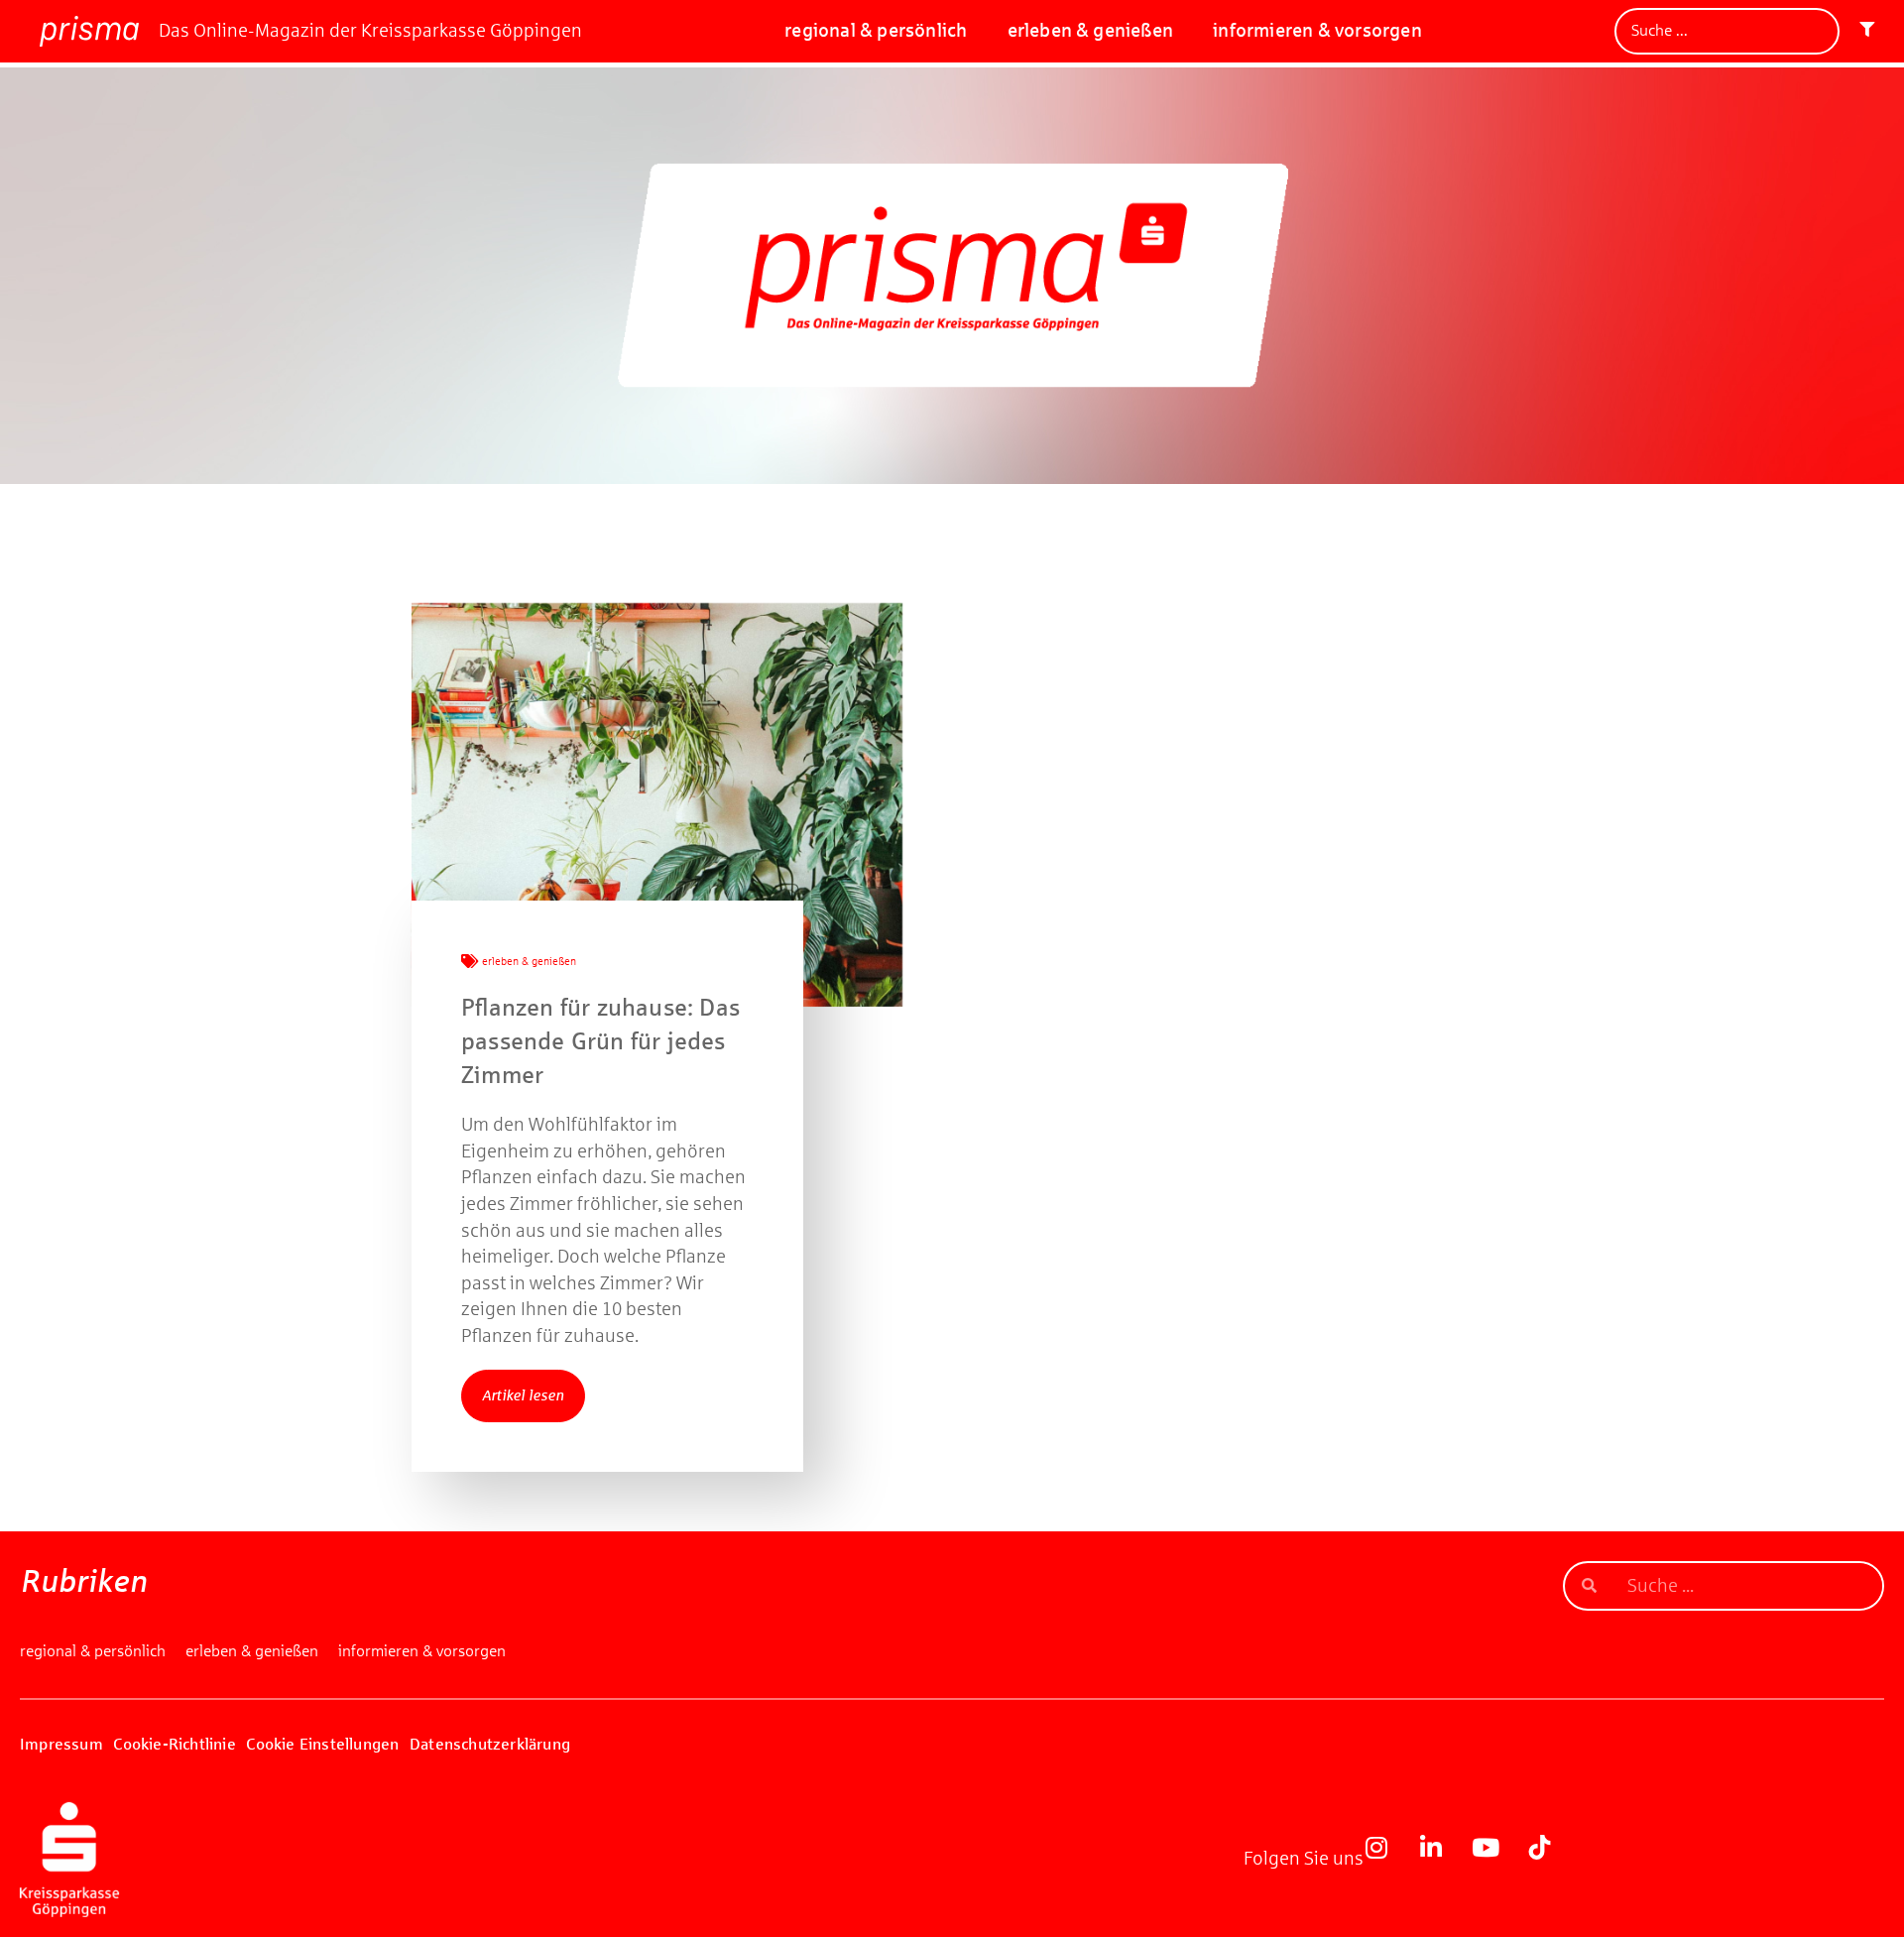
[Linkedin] (1443, 1860)
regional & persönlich (876, 30)
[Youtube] (1497, 1860)
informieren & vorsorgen (1317, 30)
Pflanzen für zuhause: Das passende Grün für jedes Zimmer (600, 1041)
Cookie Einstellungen (322, 1744)
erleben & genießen (1091, 30)
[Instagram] (1388, 1860)
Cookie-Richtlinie (174, 1744)
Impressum (61, 1744)
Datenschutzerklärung (490, 1744)
